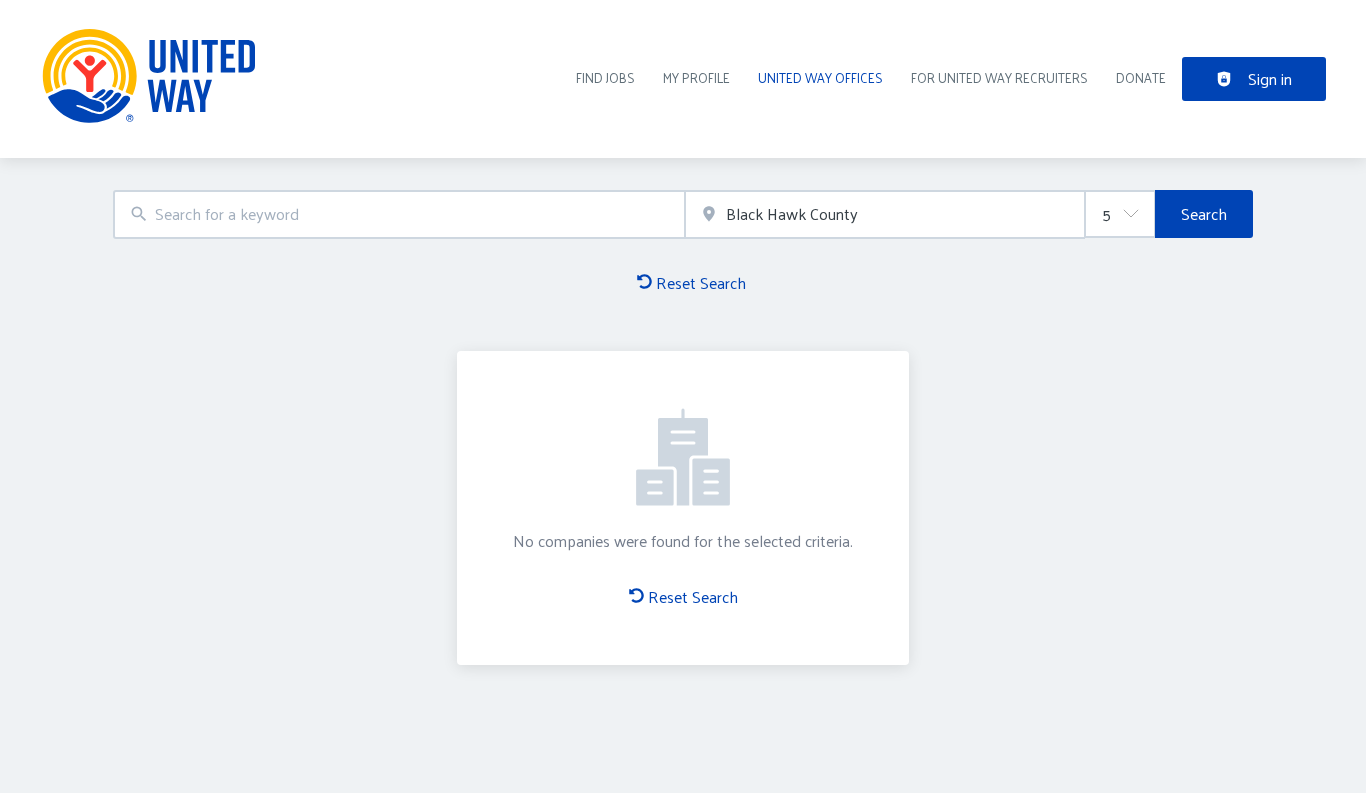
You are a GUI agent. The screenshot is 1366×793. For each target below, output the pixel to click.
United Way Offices (820, 77)
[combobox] (399, 214)
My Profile (696, 77)
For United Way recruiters (999, 77)
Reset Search (701, 282)
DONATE (1141, 77)
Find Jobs (605, 77)
